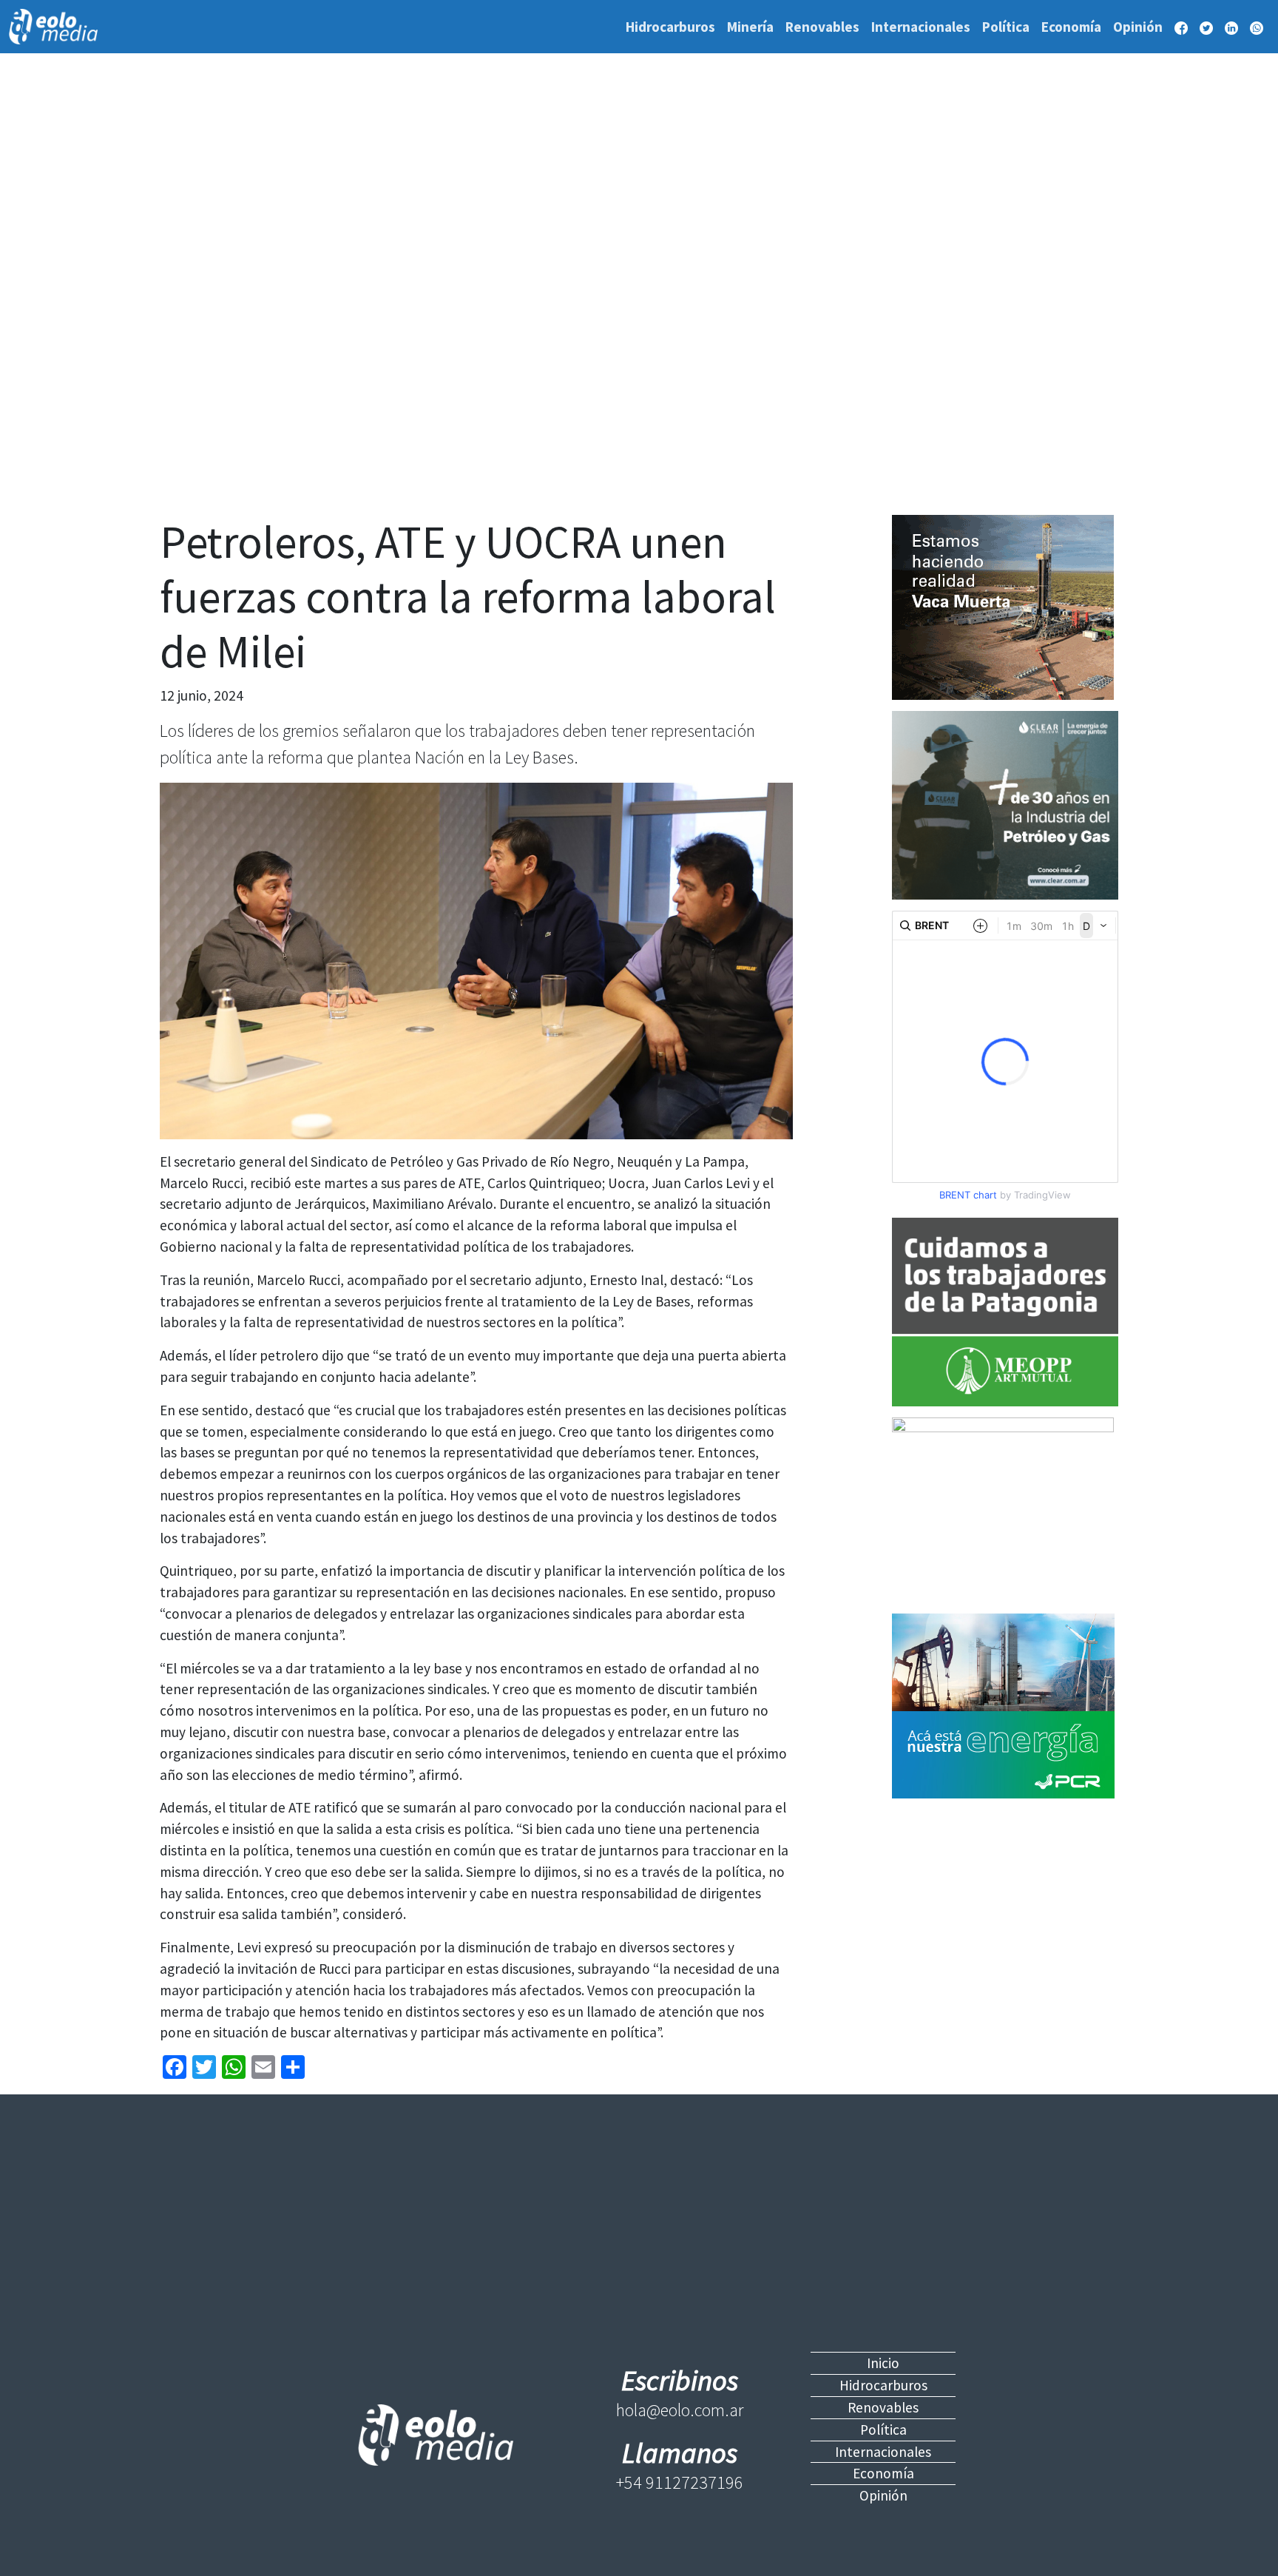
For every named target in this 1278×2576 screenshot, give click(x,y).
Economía (1071, 27)
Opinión (1138, 27)
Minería (750, 27)
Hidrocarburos (670, 27)
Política (1006, 27)
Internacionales (921, 27)
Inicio (883, 2363)
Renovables (822, 27)
